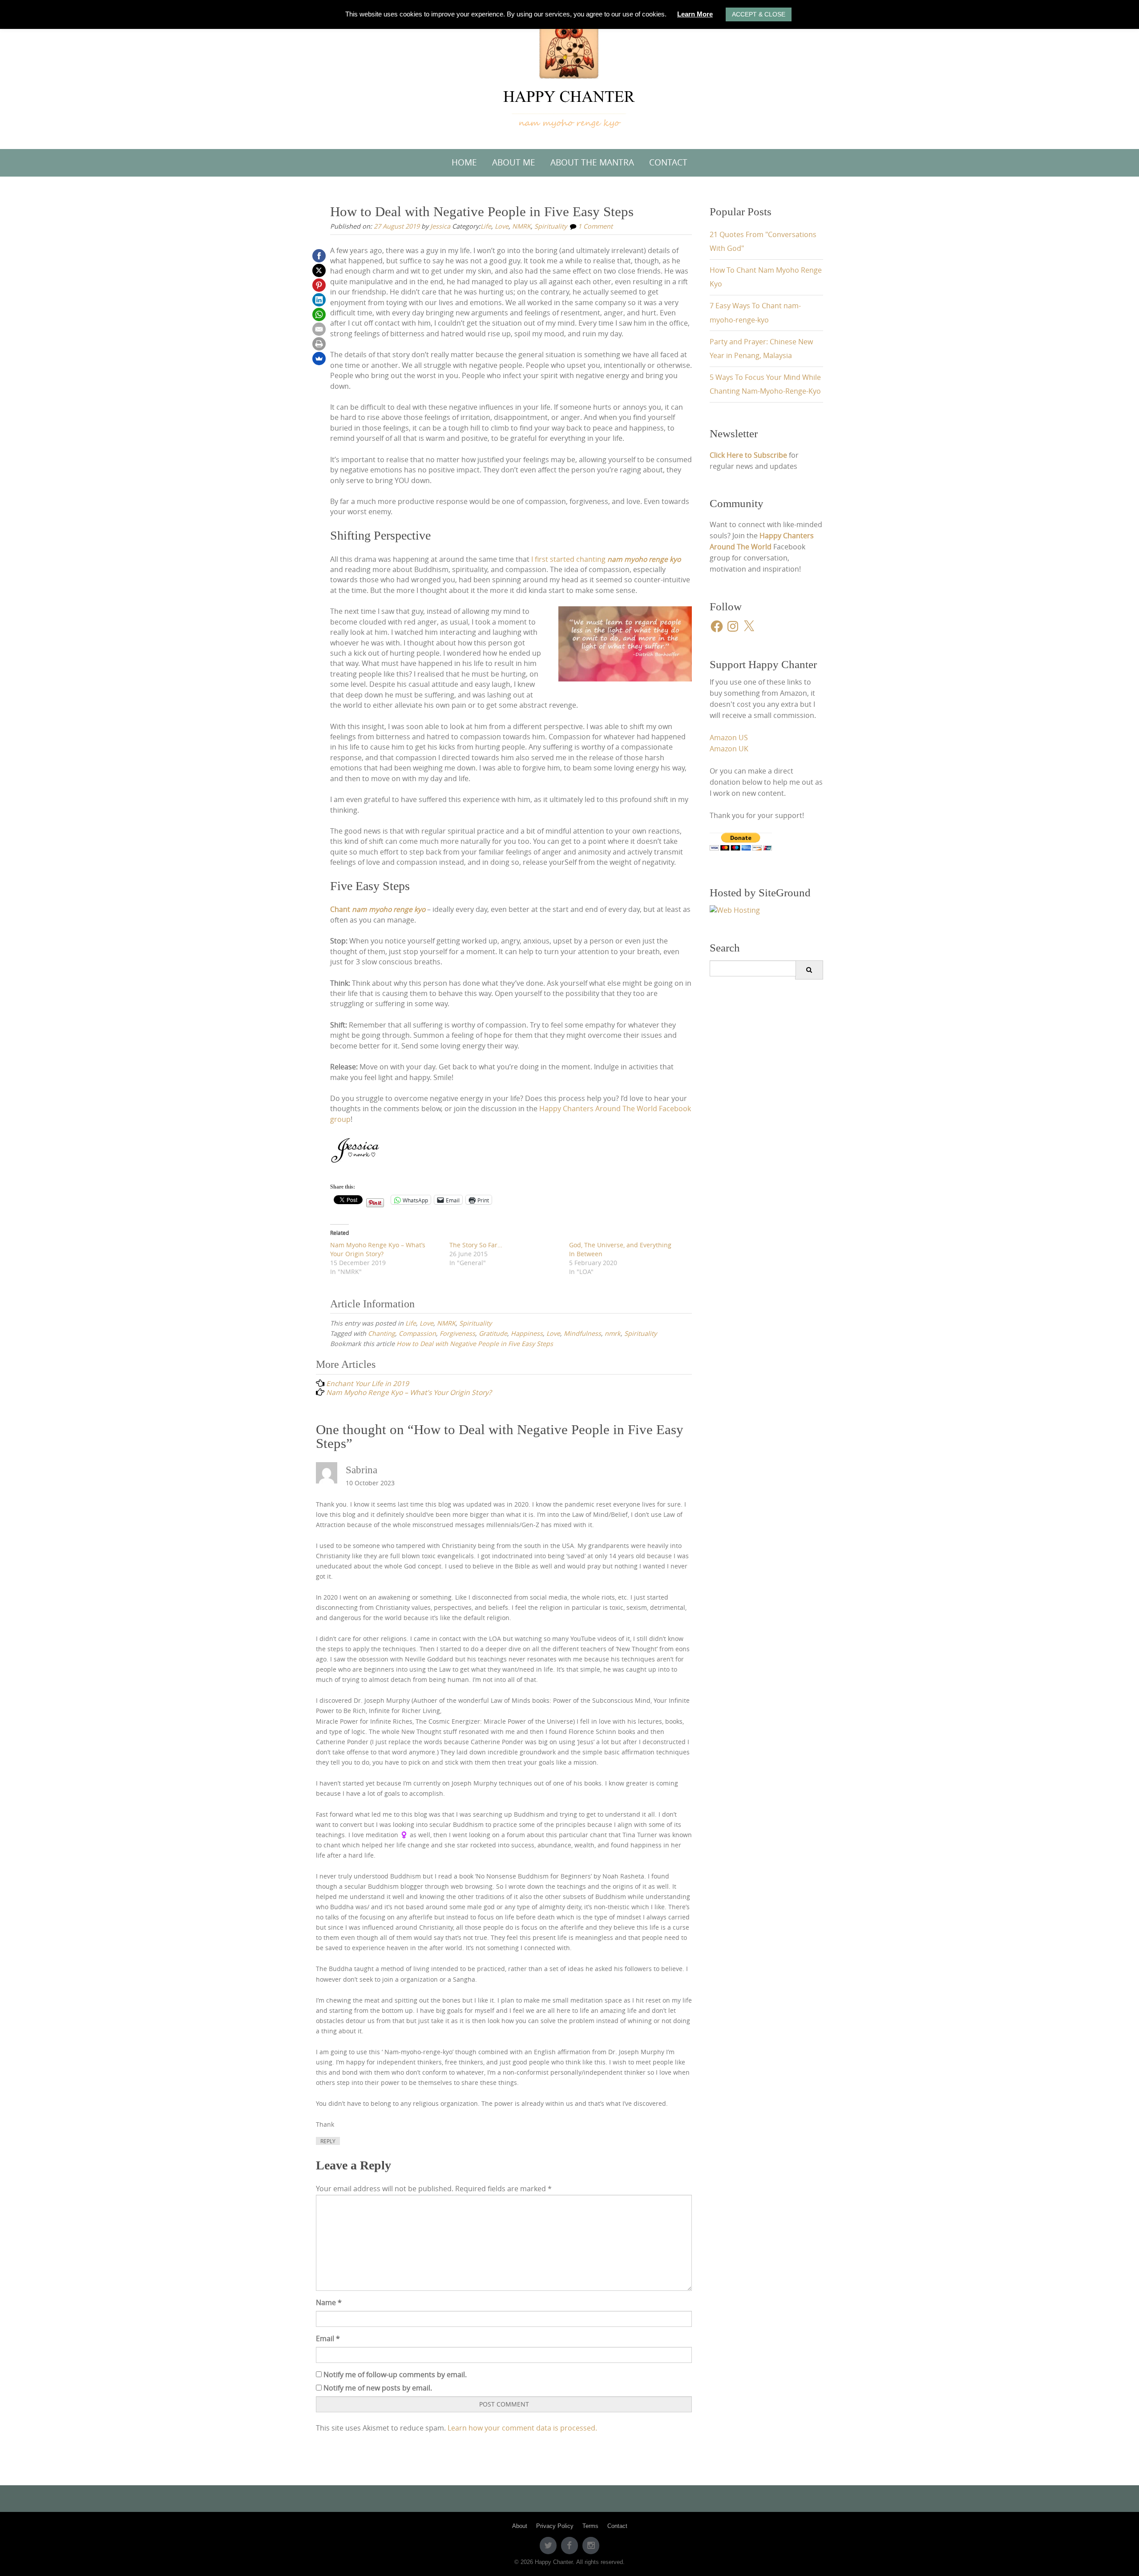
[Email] (319, 329)
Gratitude (493, 1333)
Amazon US (729, 738)
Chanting (382, 1333)
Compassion (417, 1333)
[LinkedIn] (319, 300)
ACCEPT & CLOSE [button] (759, 14)
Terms (590, 2526)
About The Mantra (592, 162)
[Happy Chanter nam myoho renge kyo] (570, 73)
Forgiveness (457, 1333)
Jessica (440, 226)
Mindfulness (582, 1333)
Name (329, 2303)
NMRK (521, 226)
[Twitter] (548, 2545)
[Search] (809, 970)
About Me (514, 162)
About (520, 2526)
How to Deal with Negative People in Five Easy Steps (475, 1344)
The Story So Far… (476, 1245)
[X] (319, 270)
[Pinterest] (319, 285)
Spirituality (551, 226)
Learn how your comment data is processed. (522, 2428)
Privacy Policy (555, 2526)
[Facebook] (319, 256)
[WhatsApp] (319, 314)
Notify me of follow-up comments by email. (395, 2375)
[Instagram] (591, 2545)
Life (486, 226)
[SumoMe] (319, 359)
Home (464, 162)
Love (502, 226)
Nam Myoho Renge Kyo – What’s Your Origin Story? (378, 1249)
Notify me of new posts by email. (378, 2388)
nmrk (613, 1333)
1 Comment (595, 226)
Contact (668, 162)
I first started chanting (606, 559)
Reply (328, 2141)
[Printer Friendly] (319, 344)
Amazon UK (729, 749)
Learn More (695, 14)
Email (328, 2339)
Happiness (527, 1333)
